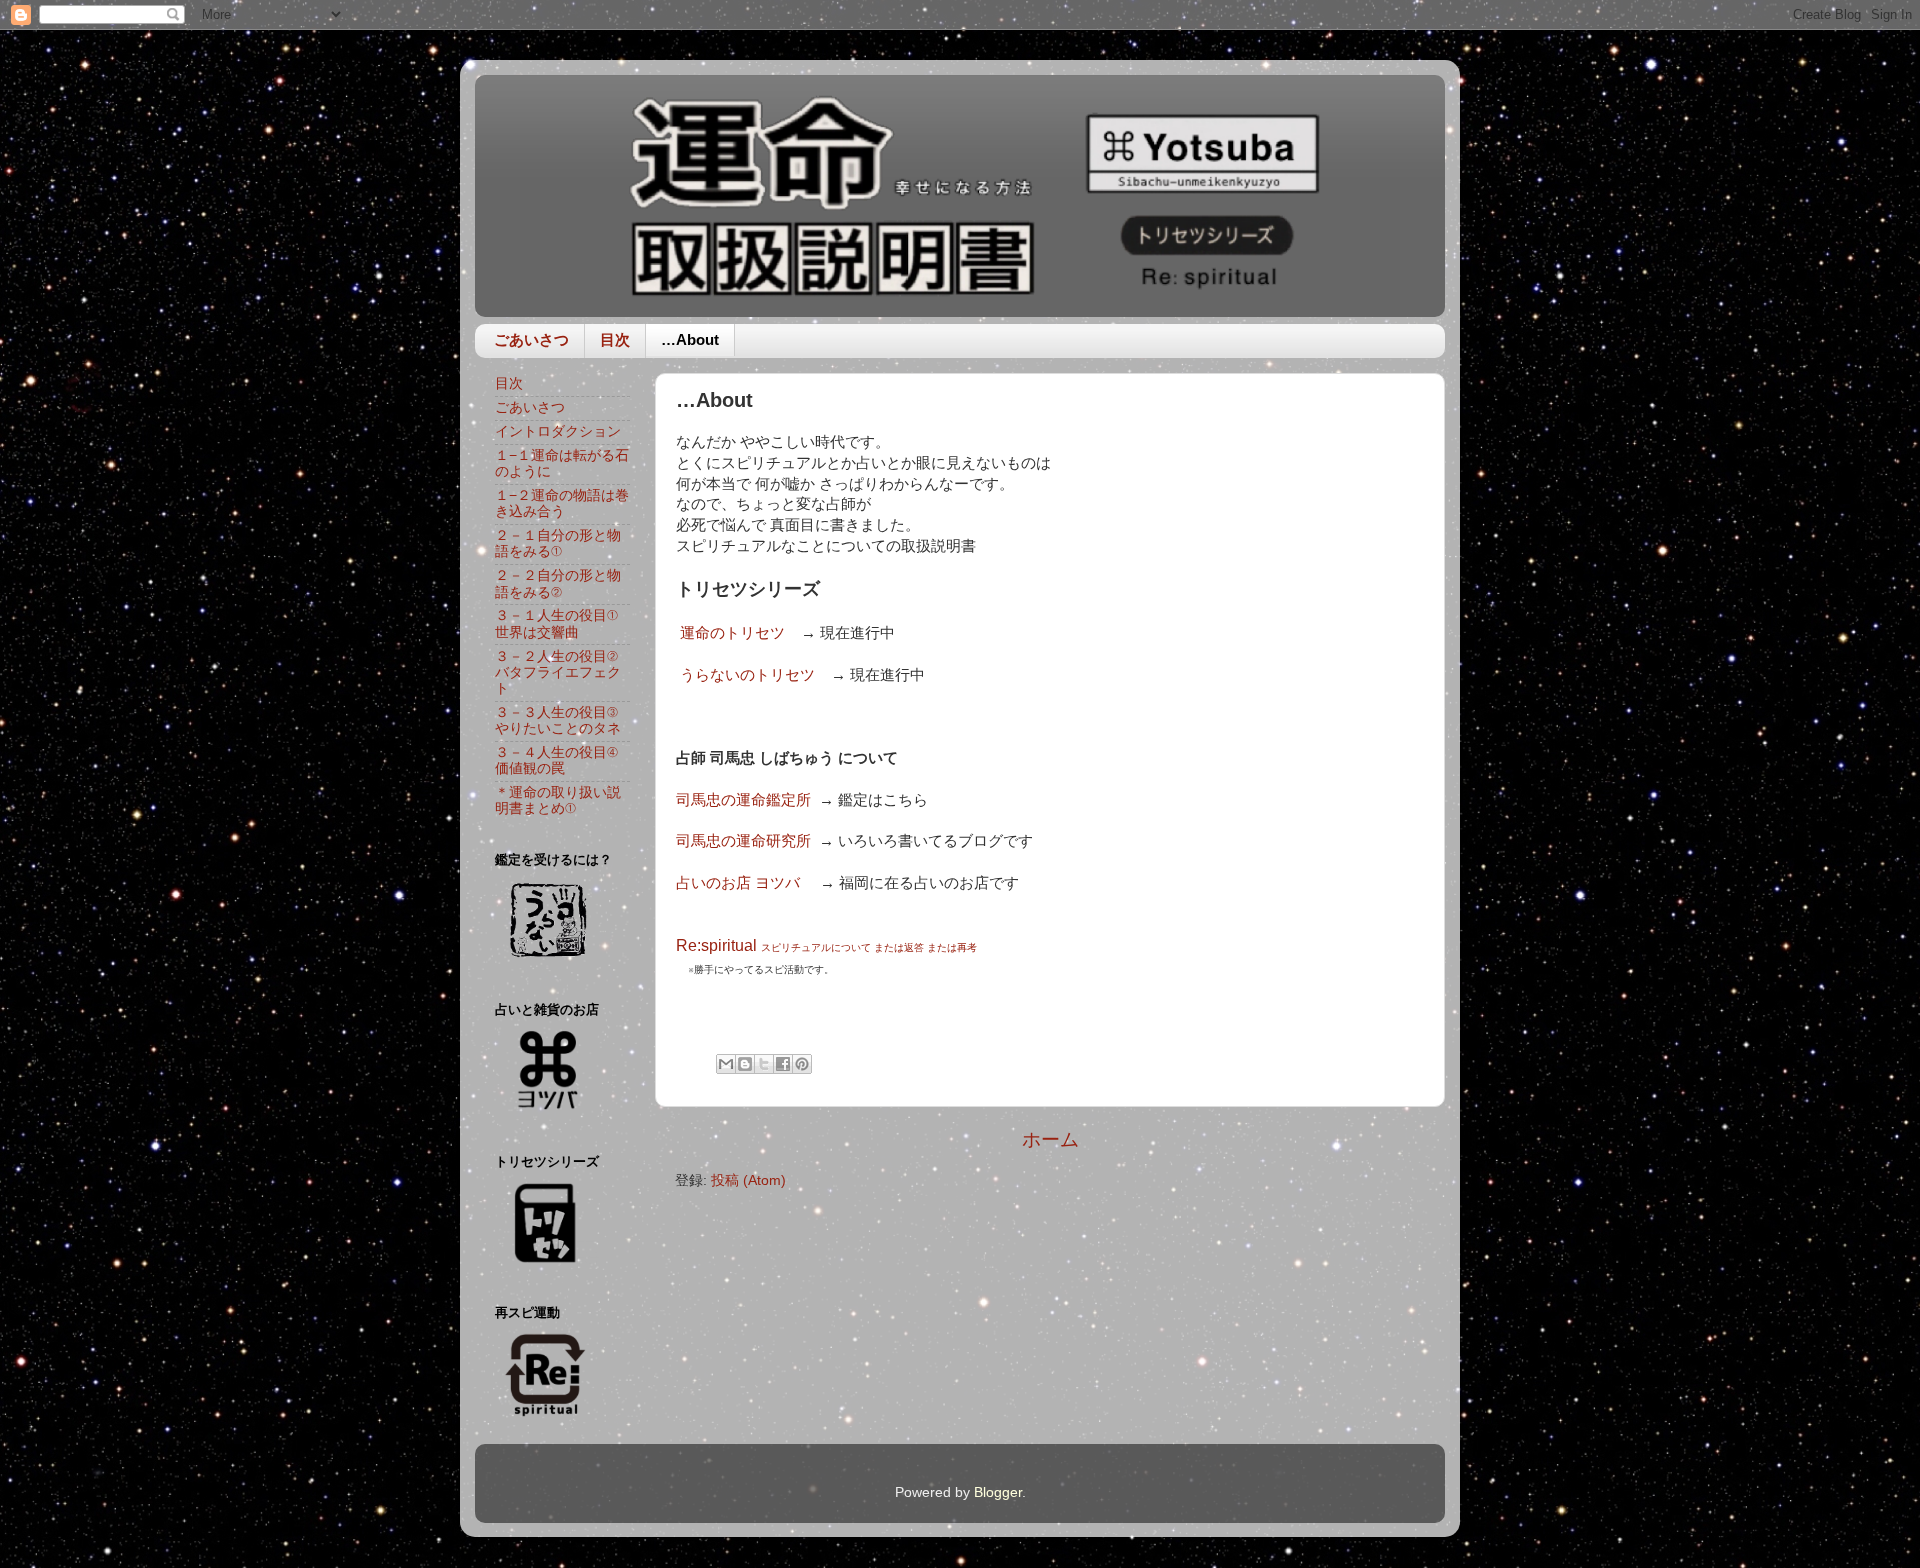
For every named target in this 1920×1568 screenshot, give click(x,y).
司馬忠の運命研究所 (743, 841)
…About (690, 339)
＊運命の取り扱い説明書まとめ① (558, 800)
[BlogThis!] (745, 1064)
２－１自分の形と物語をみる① (558, 543)
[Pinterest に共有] (802, 1064)
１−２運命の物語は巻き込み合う (562, 503)
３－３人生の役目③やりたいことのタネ (558, 720)
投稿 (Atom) (748, 1180)
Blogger (998, 1492)
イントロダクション (558, 431)
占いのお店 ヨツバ (738, 883)
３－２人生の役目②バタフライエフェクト (558, 672)
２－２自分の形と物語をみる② (558, 583)
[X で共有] (764, 1064)
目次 (615, 339)
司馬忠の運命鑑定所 (745, 800)
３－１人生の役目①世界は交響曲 (556, 623)
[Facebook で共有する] (783, 1064)
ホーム (1050, 1139)
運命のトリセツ (732, 633)
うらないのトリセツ (747, 675)
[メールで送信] (726, 1064)
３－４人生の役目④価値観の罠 (556, 760)
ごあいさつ (531, 339)
